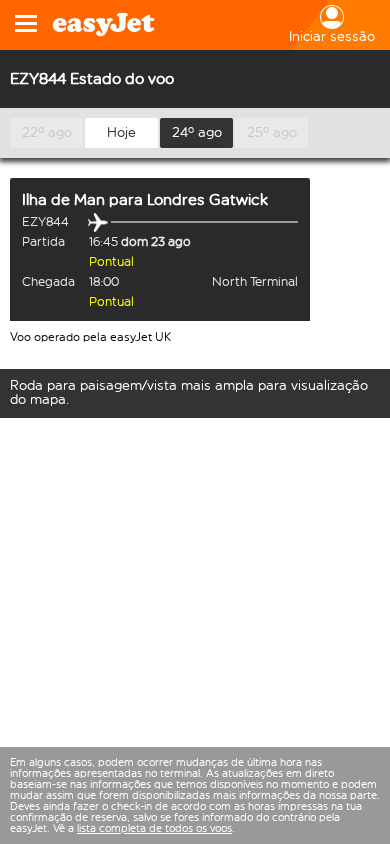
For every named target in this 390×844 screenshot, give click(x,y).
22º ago (47, 132)
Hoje (121, 132)
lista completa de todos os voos (154, 828)
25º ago (272, 132)
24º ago (197, 132)
